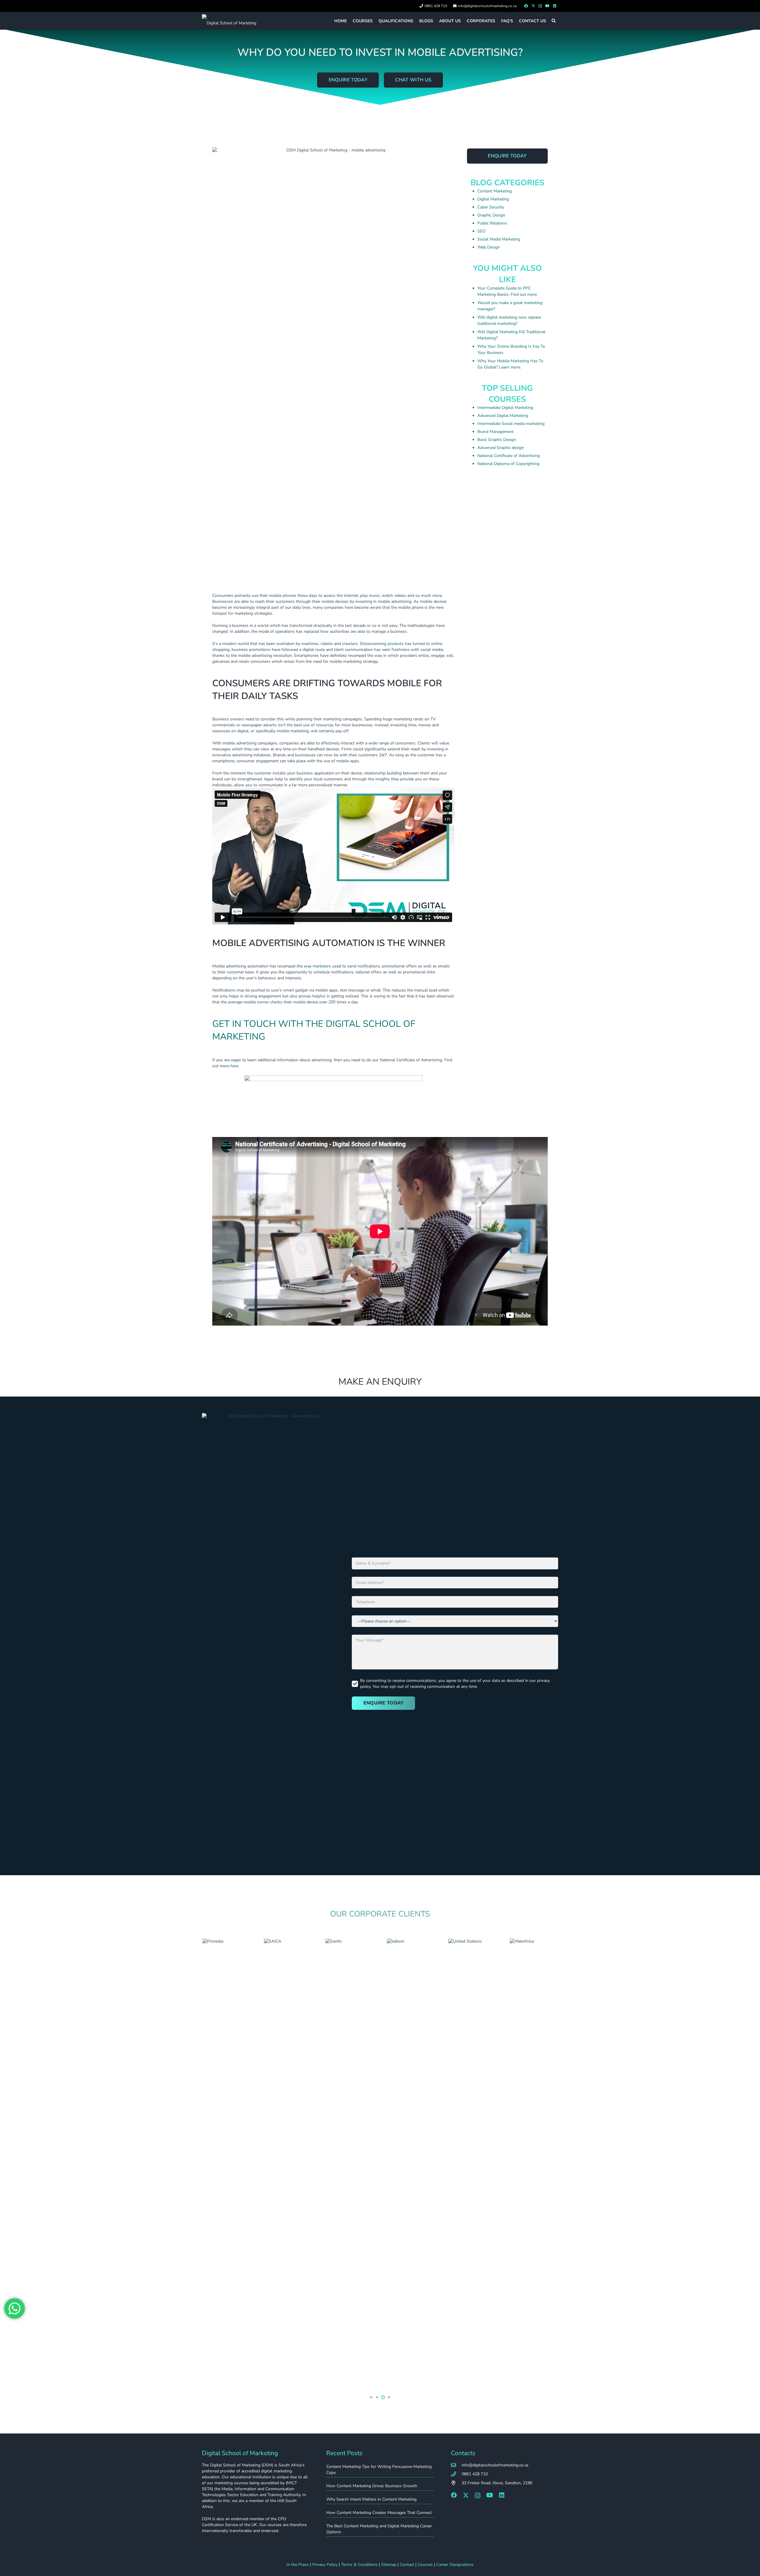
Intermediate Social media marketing (511, 424)
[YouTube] (547, 6)
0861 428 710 (475, 2474)
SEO (482, 231)
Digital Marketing (493, 199)
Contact (407, 2565)
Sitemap (389, 2565)
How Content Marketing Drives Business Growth (372, 2486)
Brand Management (495, 432)
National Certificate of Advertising (509, 456)
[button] (554, 21)
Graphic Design (491, 215)
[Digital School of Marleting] (229, 21)
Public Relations (492, 223)
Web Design (489, 247)
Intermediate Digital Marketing (505, 408)
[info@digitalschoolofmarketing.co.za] (456, 2465)
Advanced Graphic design (501, 448)
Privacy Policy (325, 2565)
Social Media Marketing (499, 239)
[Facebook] (526, 6)
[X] (533, 6)
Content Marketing (495, 191)
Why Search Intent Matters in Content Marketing (371, 2499)
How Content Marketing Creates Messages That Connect (379, 2513)
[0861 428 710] (456, 2474)
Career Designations (455, 2565)
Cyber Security (491, 207)
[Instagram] (540, 6)
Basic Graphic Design (497, 440)
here (234, 1066)
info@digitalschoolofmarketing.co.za (495, 2465)
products (396, 644)
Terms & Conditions (359, 2565)
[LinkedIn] (555, 6)
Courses (425, 2565)
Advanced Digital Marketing (503, 416)
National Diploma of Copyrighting (508, 464)
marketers (322, 966)
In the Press (298, 2565)
